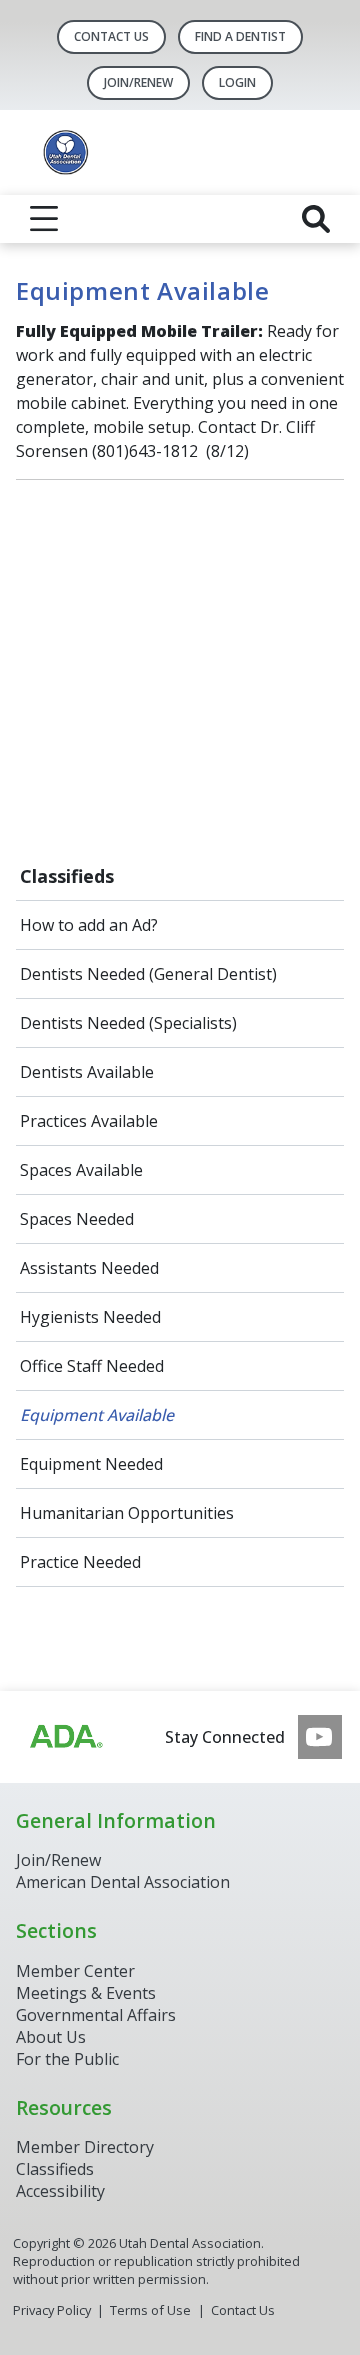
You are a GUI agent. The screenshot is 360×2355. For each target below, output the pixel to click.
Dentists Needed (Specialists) (128, 1023)
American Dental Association (123, 1882)
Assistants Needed (89, 1268)
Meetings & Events (86, 1993)
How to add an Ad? (89, 925)
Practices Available (89, 1121)
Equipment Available (97, 1415)
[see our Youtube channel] (320, 1737)
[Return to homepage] (180, 152)
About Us (51, 2037)
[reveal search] (316, 219)
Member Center (75, 1971)
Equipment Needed (91, 1464)
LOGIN (237, 82)
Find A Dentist (240, 36)
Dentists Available (87, 1072)
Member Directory (85, 2147)
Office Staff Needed (92, 1366)
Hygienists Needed (90, 1317)
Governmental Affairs (96, 2015)
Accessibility (60, 2191)
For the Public (67, 2059)
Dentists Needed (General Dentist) (148, 974)
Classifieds (67, 876)
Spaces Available (81, 1170)
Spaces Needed (77, 1219)
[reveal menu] (44, 219)
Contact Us (111, 36)
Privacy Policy (52, 2310)
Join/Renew (58, 1860)
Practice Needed (80, 1562)
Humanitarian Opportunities (127, 1513)
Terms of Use (150, 2310)
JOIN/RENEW (138, 82)
